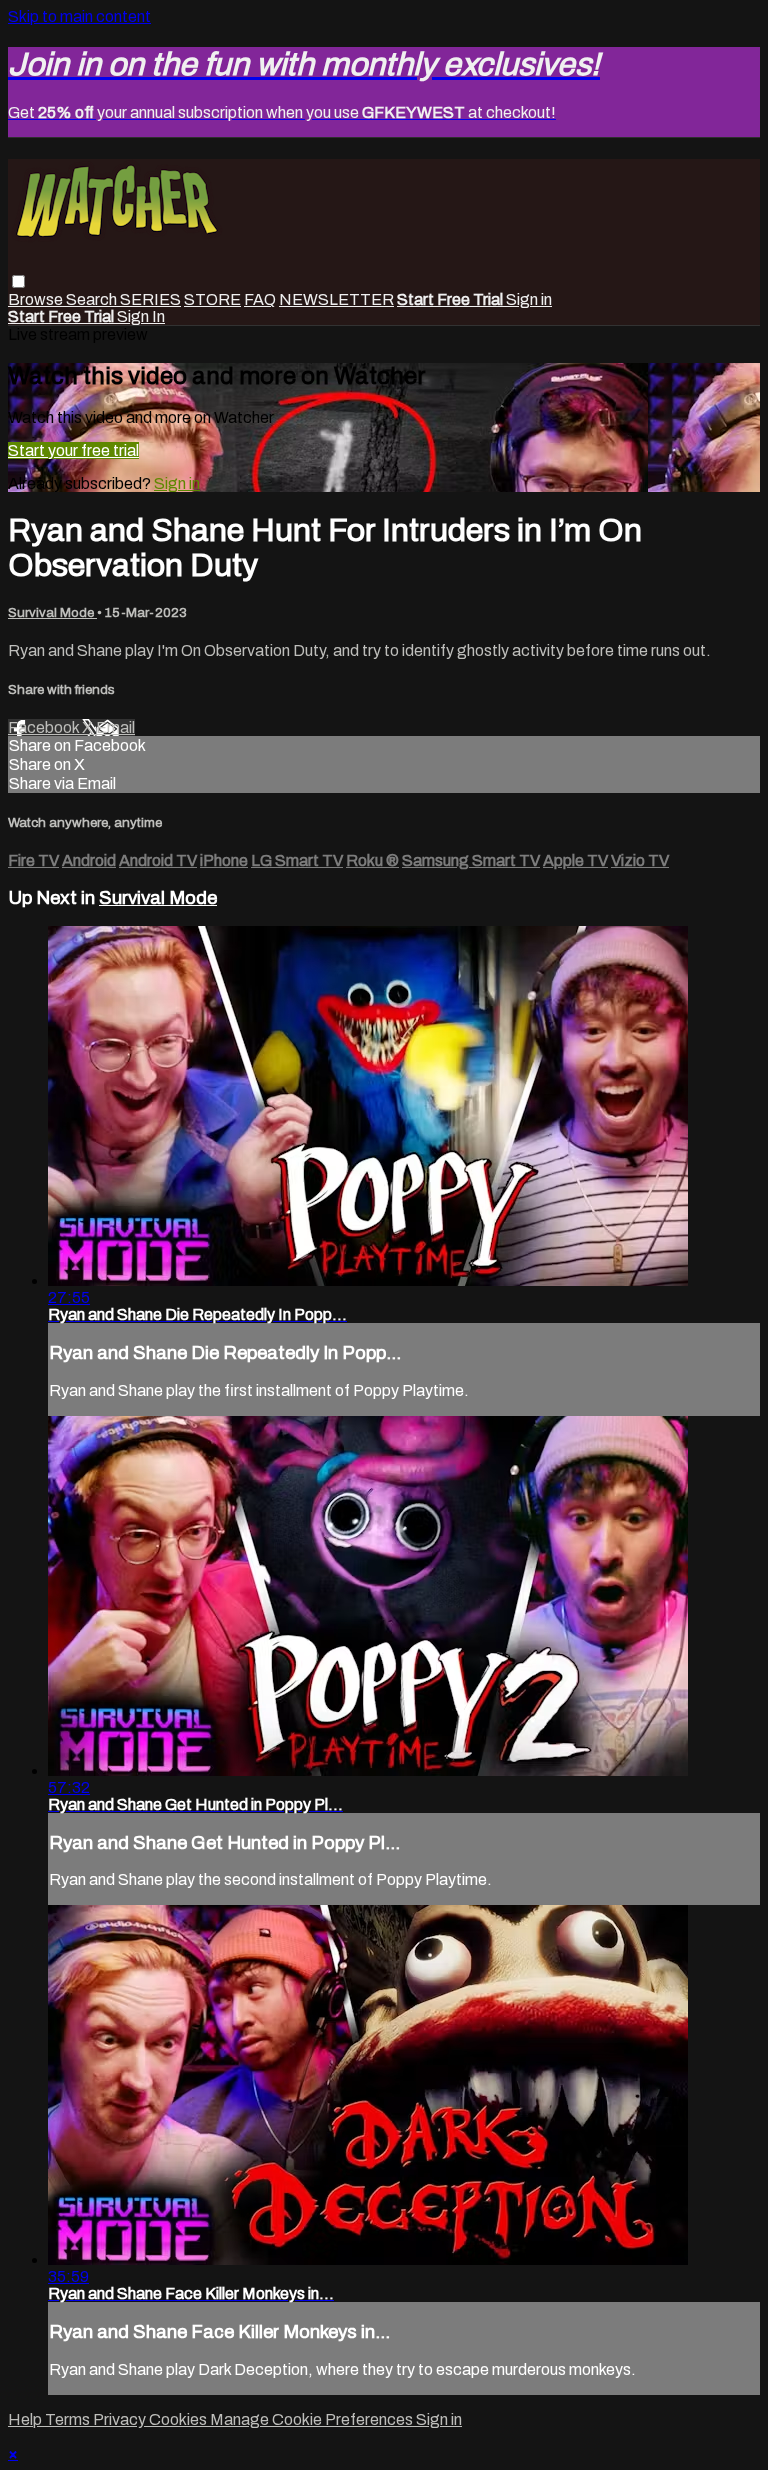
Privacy (121, 2419)
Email (115, 727)
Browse (37, 299)
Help (26, 2419)
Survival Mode (52, 612)
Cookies (179, 2419)
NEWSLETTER (336, 299)
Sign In (141, 316)
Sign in (529, 299)
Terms (69, 2419)
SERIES (150, 299)
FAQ (260, 299)
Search (93, 299)
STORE (212, 299)
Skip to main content (79, 16)
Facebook (45, 727)
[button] (18, 281)
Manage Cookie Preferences (313, 2419)
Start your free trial (73, 450)
